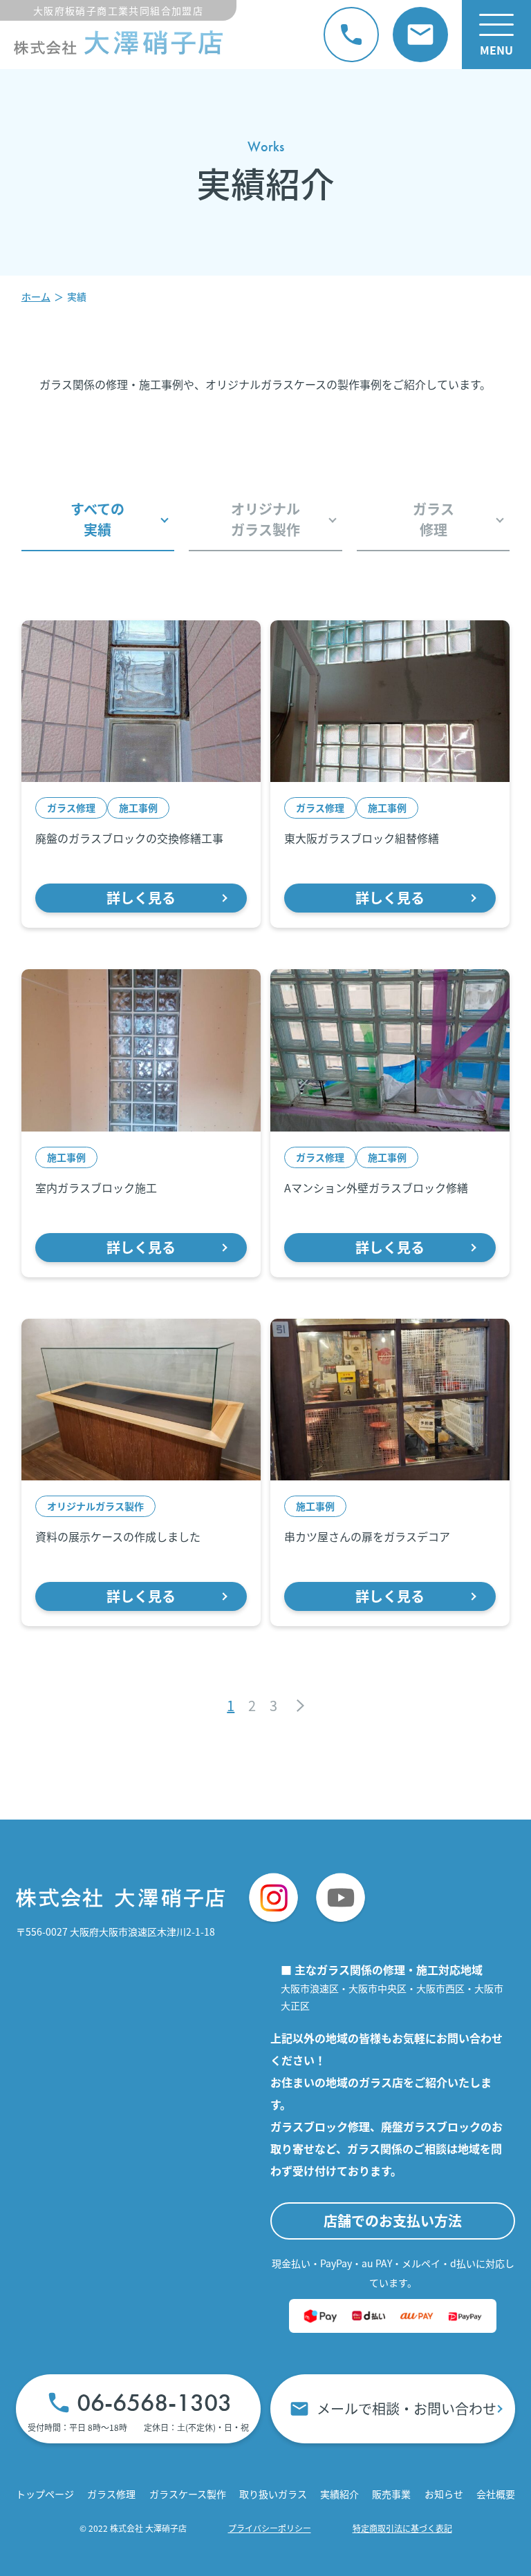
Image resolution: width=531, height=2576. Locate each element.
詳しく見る (141, 898)
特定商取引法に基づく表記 (402, 2528)
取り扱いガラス (273, 2494)
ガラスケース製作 (188, 2494)
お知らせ (444, 2494)
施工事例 (138, 808)
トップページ (45, 2494)
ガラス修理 (434, 519)
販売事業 (391, 2494)
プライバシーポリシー (270, 2528)
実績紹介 (339, 2494)
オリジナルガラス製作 (265, 519)
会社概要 (496, 2494)
